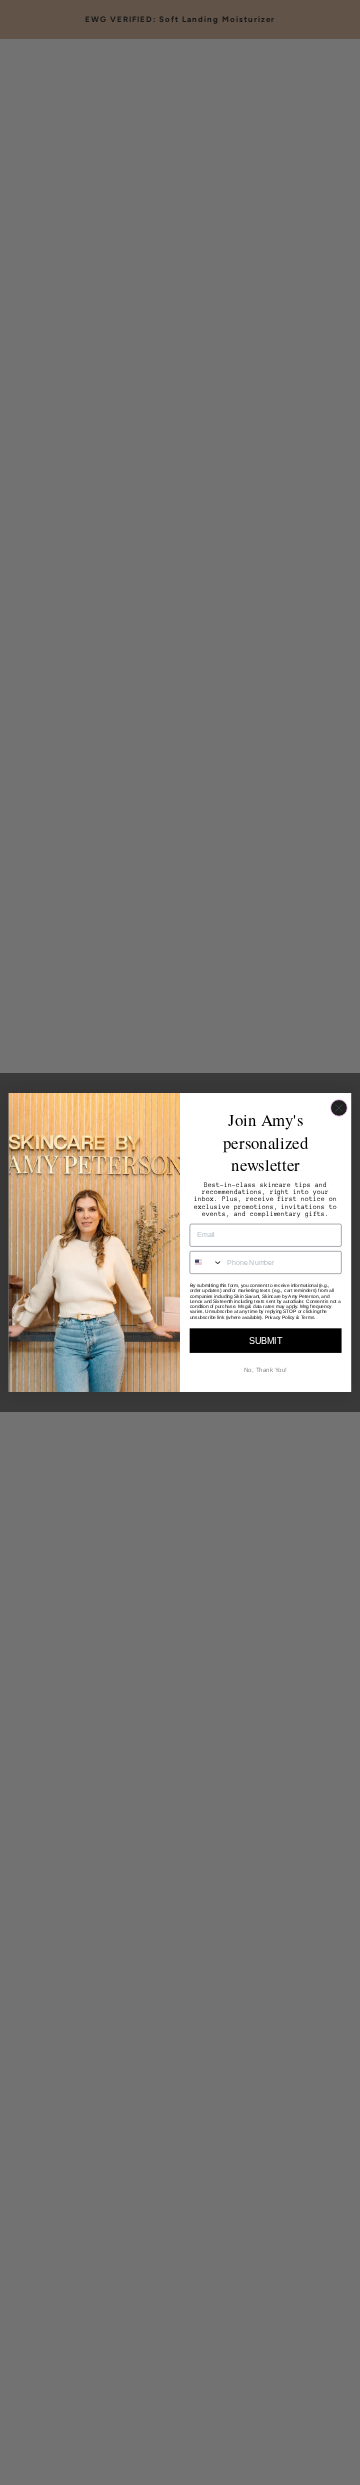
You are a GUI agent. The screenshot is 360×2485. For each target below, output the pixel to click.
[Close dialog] (339, 1108)
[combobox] (206, 1263)
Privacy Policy (280, 1316)
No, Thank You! (265, 1369)
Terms (308, 1316)
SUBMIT (265, 1341)
